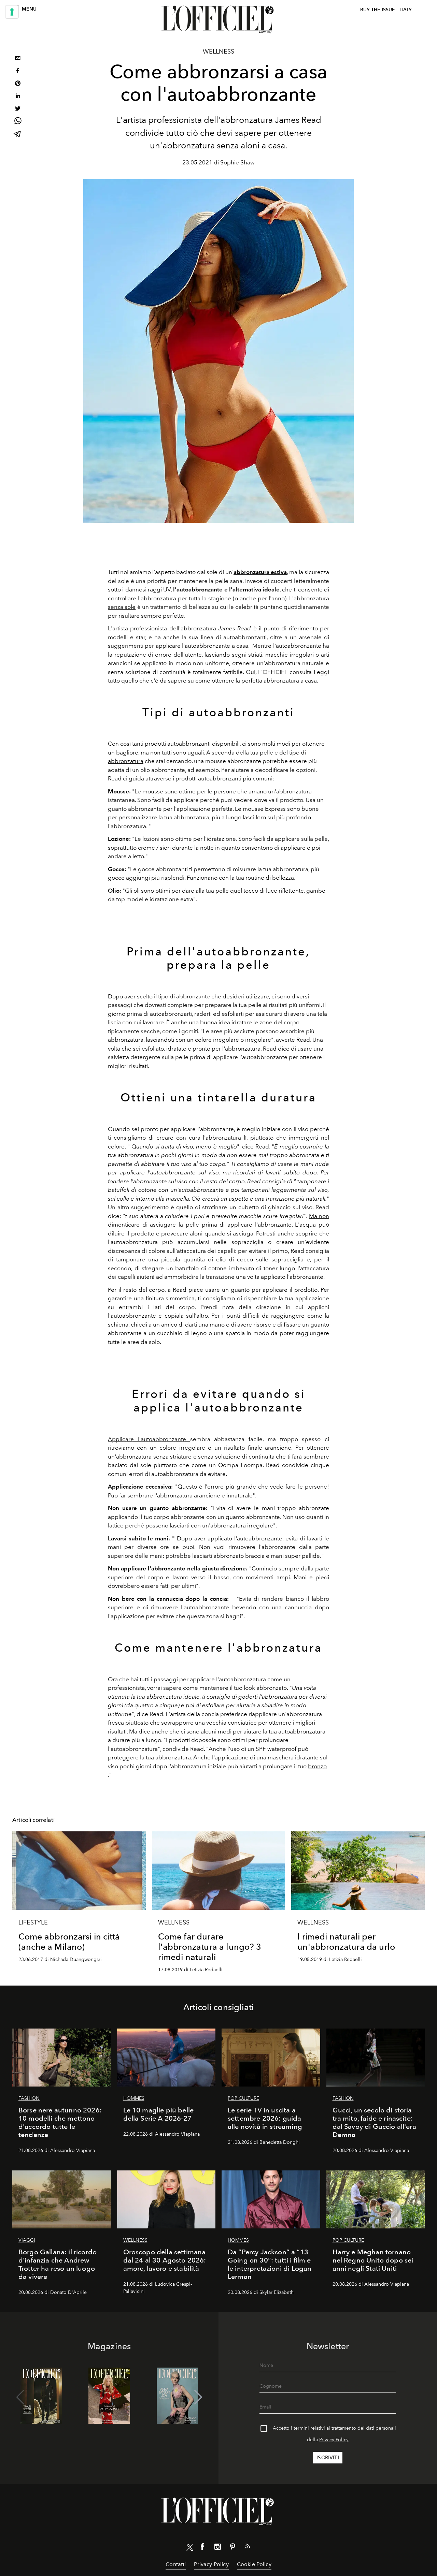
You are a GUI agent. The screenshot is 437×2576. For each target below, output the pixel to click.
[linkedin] (18, 97)
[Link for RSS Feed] (248, 2547)
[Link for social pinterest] (232, 2548)
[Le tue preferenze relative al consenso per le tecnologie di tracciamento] (12, 12)
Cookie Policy (254, 2564)
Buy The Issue (378, 10)
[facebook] (18, 71)
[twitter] (18, 109)
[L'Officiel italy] (218, 19)
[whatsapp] (18, 122)
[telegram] (18, 135)
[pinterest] (18, 84)
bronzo (317, 1766)
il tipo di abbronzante (182, 996)
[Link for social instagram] (217, 2548)
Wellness (218, 52)
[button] (198, 2397)
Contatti (176, 2564)
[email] (18, 59)
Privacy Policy (334, 2440)
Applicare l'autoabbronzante (149, 1439)
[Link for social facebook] (202, 2548)
